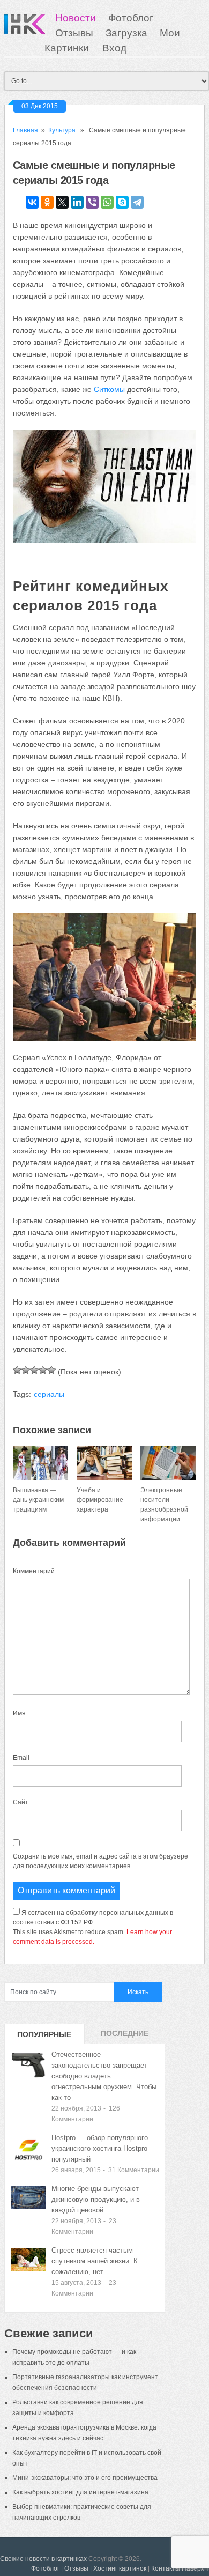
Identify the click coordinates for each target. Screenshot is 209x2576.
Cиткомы (109, 389)
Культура (62, 130)
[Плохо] (26, 1370)
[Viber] (92, 202)
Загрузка (126, 33)
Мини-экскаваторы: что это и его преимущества (85, 2478)
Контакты (166, 2568)
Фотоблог (131, 18)
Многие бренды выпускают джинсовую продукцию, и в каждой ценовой (96, 2199)
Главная (25, 130)
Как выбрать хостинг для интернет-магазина (80, 2492)
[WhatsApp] (107, 202)
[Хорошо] (43, 1370)
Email (21, 1758)
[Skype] (122, 202)
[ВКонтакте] (32, 202)
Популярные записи (44, 2037)
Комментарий (34, 1571)
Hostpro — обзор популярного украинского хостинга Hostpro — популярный (104, 2148)
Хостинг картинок (120, 2568)
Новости (76, 18)
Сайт (21, 1802)
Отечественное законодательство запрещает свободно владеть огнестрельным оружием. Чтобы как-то (104, 2076)
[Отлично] (51, 1370)
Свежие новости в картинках (43, 2559)
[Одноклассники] (47, 202)
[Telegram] (137, 202)
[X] (62, 202)
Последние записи (125, 2037)
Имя (19, 1713)
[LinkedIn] (77, 202)
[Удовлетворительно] (34, 1370)
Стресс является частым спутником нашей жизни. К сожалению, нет (95, 2261)
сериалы (49, 1394)
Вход (114, 48)
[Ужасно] (17, 1370)
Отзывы (74, 33)
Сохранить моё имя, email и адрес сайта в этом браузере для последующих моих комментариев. (100, 1861)
